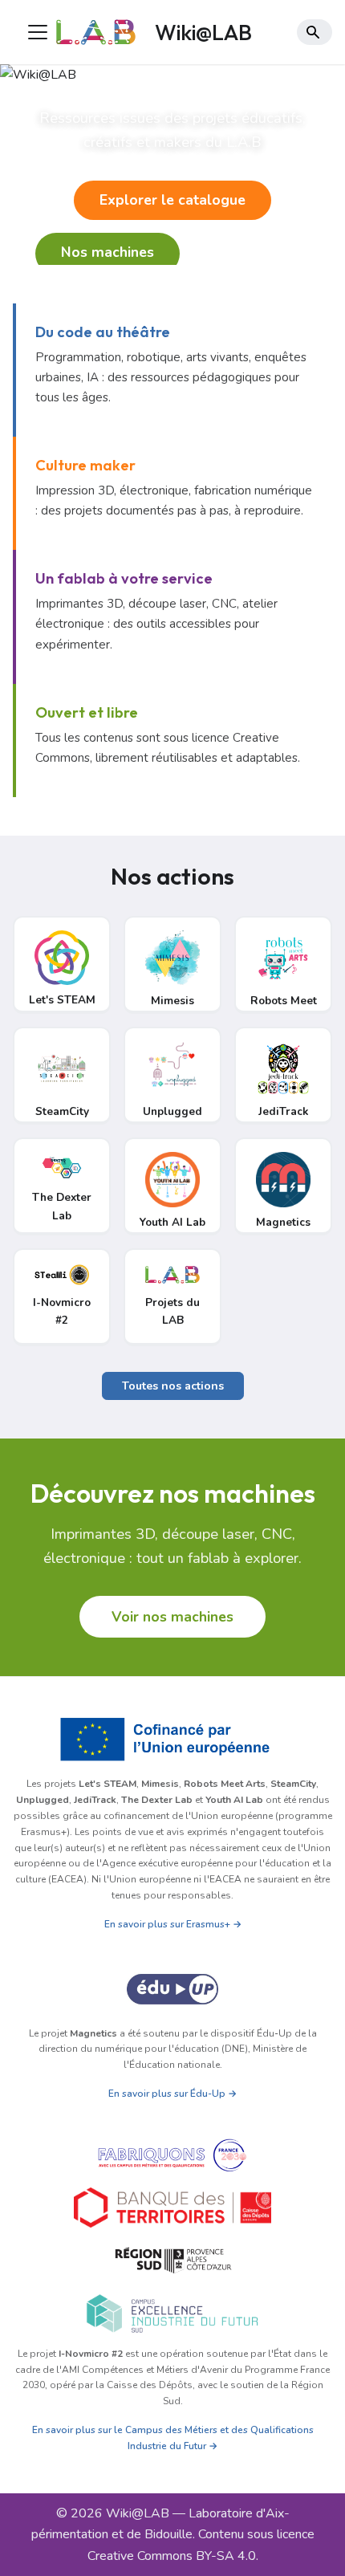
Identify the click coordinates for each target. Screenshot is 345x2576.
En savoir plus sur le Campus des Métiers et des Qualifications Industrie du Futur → (173, 2438)
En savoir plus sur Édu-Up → (172, 2094)
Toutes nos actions (173, 1386)
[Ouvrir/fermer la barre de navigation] (38, 32)
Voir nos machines (172, 1617)
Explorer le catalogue (172, 200)
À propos (251, 254)
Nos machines (108, 252)
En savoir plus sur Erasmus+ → (173, 1924)
